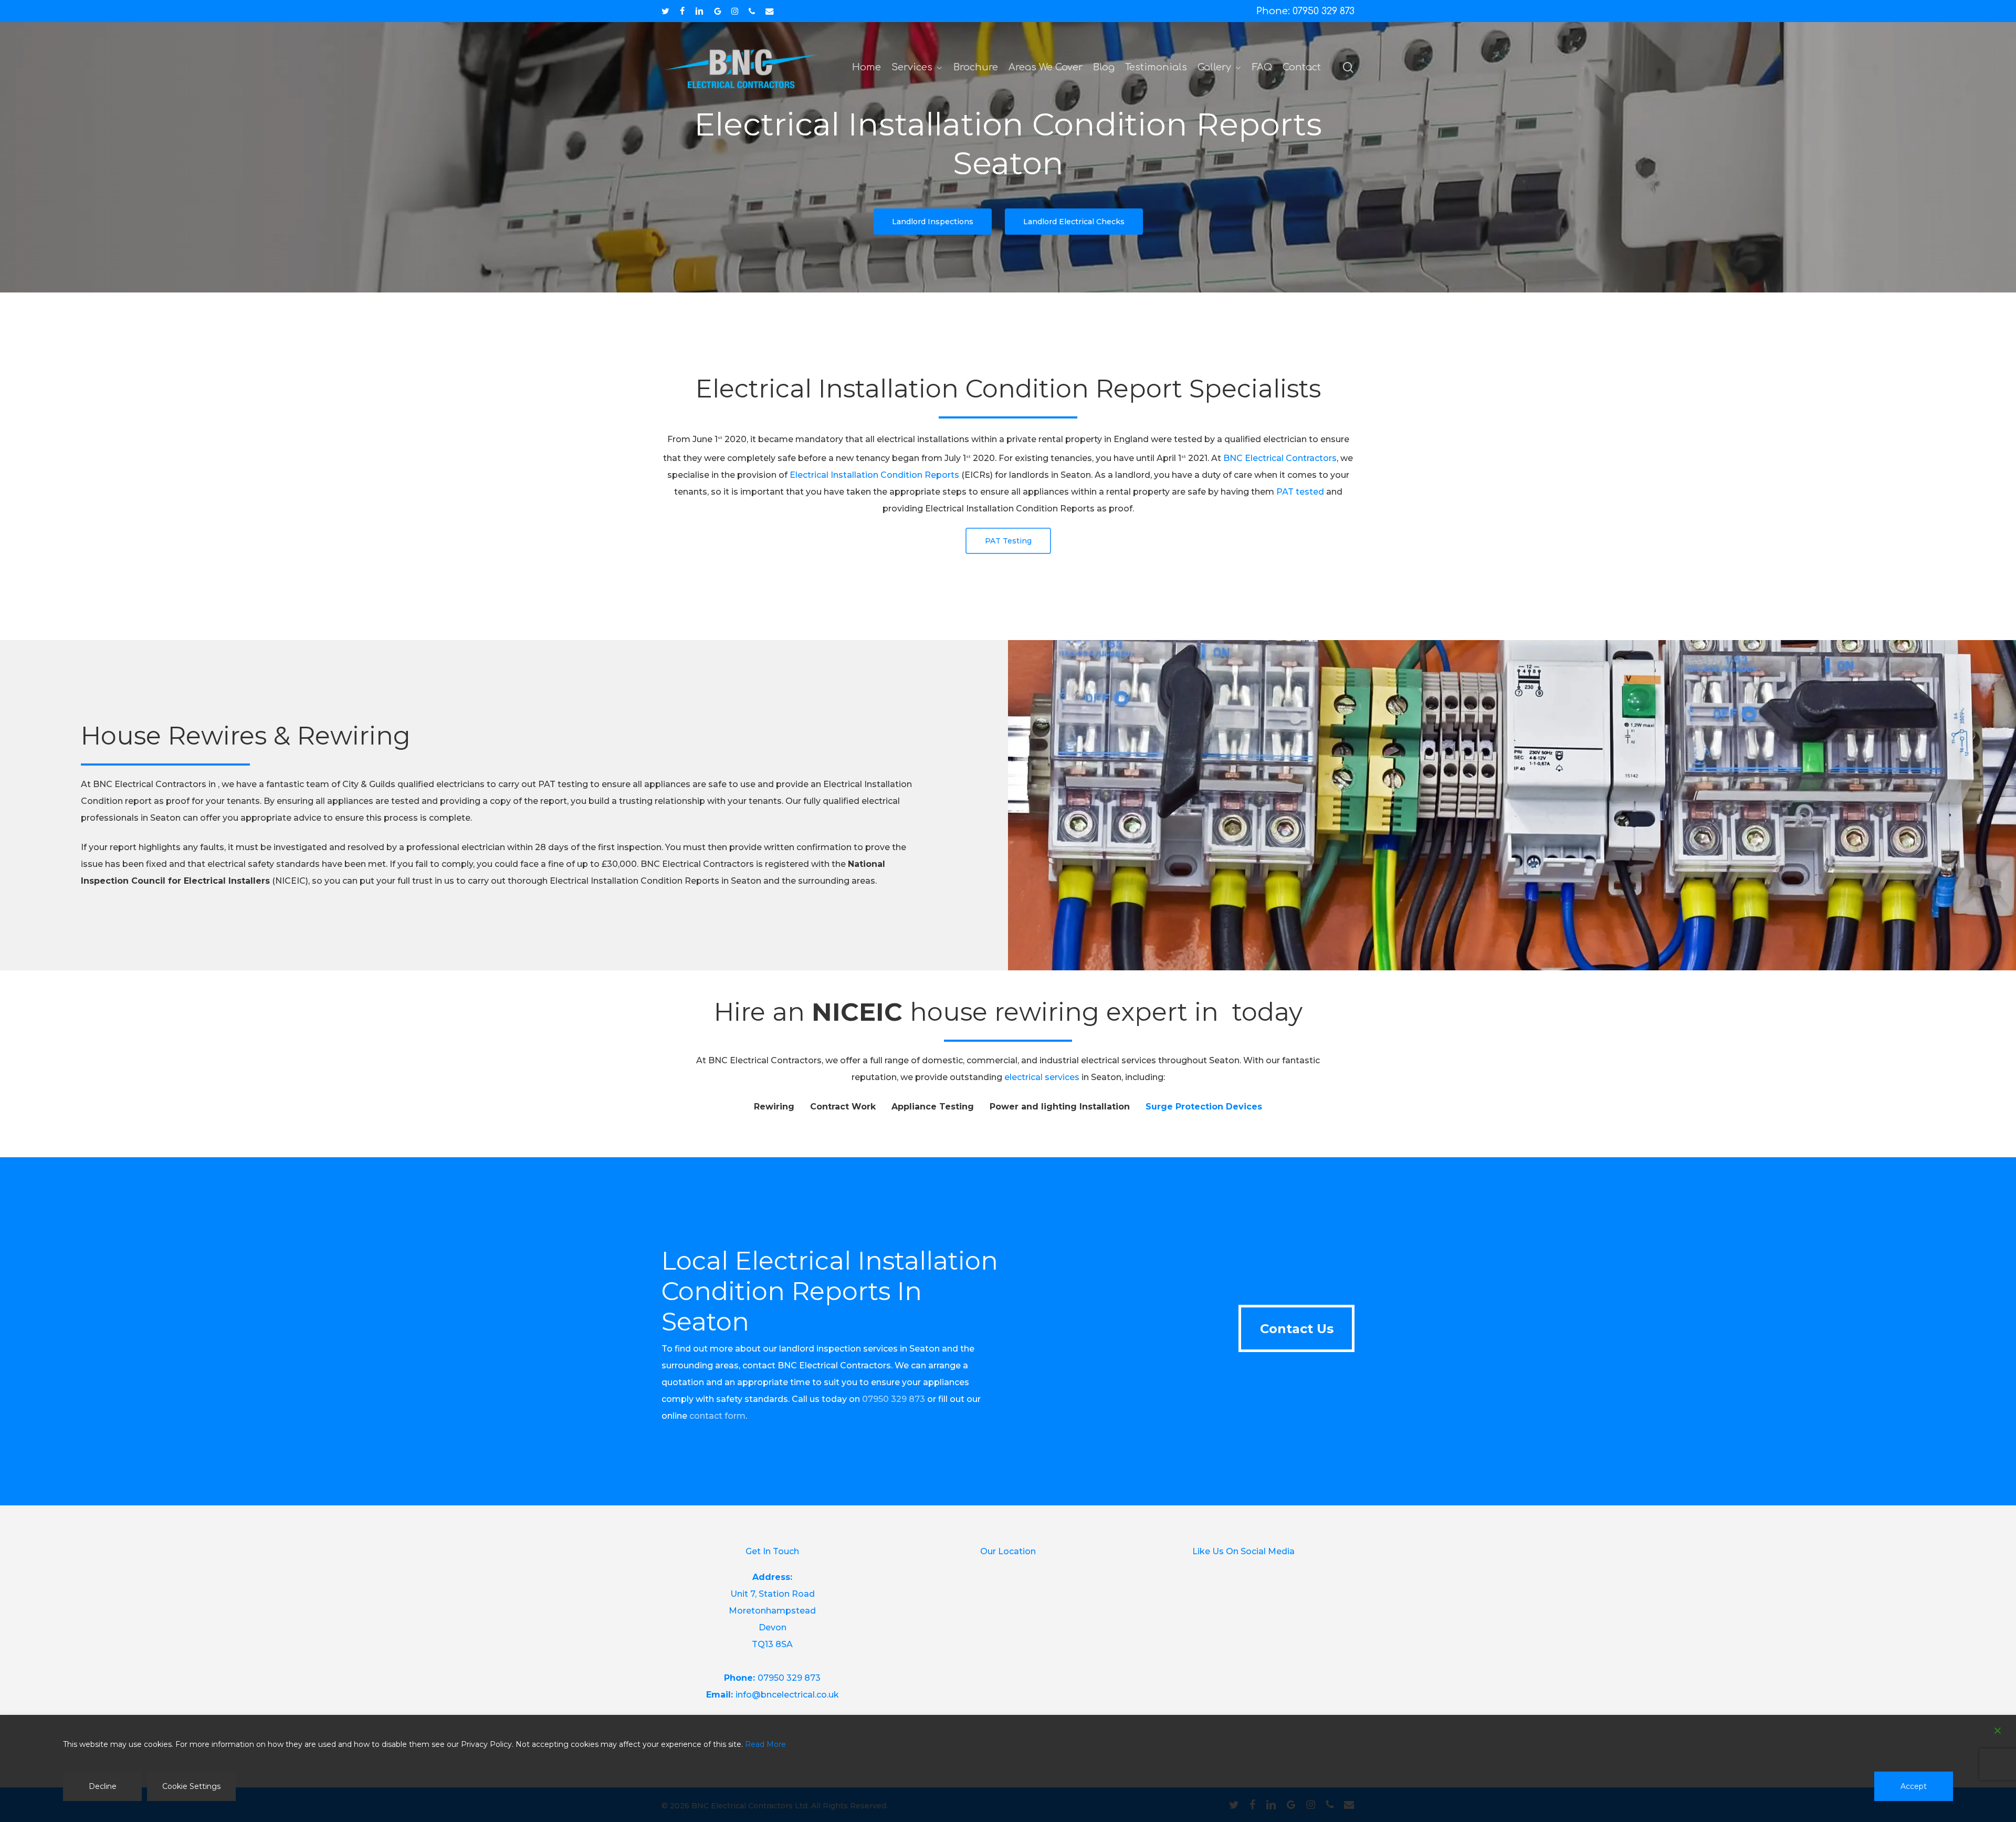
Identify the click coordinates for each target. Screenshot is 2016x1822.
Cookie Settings (191, 1786)
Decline (103, 1786)
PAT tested (1300, 492)
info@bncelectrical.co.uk (787, 1695)
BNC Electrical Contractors (1280, 458)
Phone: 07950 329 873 (1305, 11)
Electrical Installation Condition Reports (874, 475)
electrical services (1042, 1077)
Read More (765, 1744)
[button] (933, 222)
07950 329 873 (894, 1399)
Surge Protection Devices (1204, 1107)
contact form (717, 1416)
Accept (1914, 1786)
